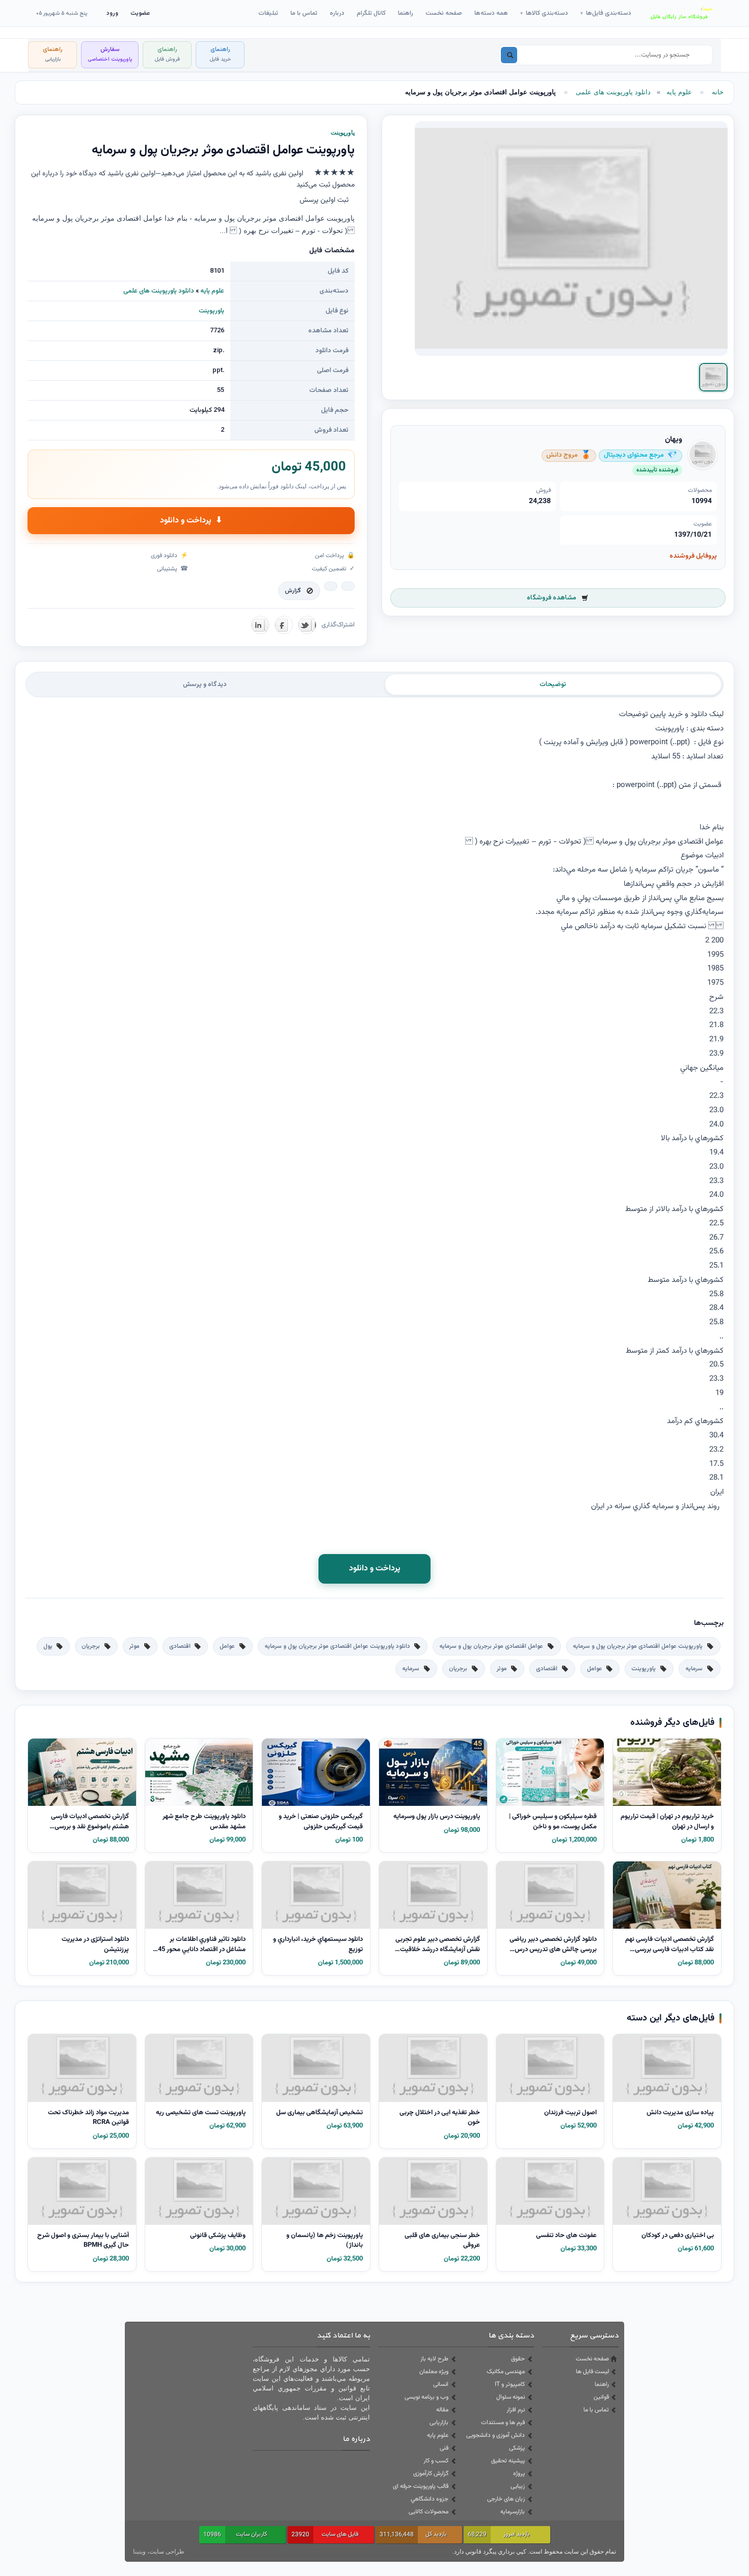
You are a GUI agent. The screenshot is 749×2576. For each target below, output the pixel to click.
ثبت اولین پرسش (324, 200)
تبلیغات (268, 13)
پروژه (519, 2474)
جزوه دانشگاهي (430, 2499)
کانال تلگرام (371, 13)
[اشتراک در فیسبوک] (284, 625)
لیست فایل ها (592, 2372)
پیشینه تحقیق (508, 2461)
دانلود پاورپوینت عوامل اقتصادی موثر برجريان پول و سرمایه (337, 1646)
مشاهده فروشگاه (552, 598)
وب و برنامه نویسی (426, 2397)
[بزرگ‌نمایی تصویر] (571, 239)
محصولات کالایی (429, 2512)
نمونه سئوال (511, 2397)
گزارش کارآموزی (431, 2474)
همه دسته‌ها (491, 13)
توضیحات (553, 685)
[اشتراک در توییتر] (307, 625)
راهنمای (220, 54)
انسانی (441, 2384)
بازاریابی (439, 2423)
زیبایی (518, 2486)
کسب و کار (436, 2461)
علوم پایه (679, 92)
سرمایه (694, 1669)
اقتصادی (180, 1646)
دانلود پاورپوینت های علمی (613, 92)
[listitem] (713, 377)
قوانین (601, 2397)
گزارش (293, 591)
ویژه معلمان (434, 2372)
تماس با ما (304, 13)
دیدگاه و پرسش (205, 685)
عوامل (227, 1646)
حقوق (518, 2359)
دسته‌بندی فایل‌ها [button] (606, 13)
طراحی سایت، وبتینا (159, 2552)
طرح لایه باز (434, 2359)
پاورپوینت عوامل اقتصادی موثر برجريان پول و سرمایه (638, 1646)
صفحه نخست (444, 13)
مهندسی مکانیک (506, 2372)
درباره (337, 13)
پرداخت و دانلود (191, 521)
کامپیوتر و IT (510, 2384)
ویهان (674, 440)
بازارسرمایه (513, 2512)
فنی (444, 2448)
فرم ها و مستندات (503, 2423)
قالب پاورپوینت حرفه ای (421, 2486)
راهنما (406, 13)
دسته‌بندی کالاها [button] (544, 13)
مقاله (442, 2410)
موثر (135, 1646)
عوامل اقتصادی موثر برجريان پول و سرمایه (491, 1646)
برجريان (91, 1646)
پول (48, 1646)
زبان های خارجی (506, 2499)
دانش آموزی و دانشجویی (496, 2435)
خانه (718, 92)
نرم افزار (516, 2410)
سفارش (110, 54)
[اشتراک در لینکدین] (260, 625)
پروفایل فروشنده (693, 556)
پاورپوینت (211, 311)
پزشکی (517, 2448)
